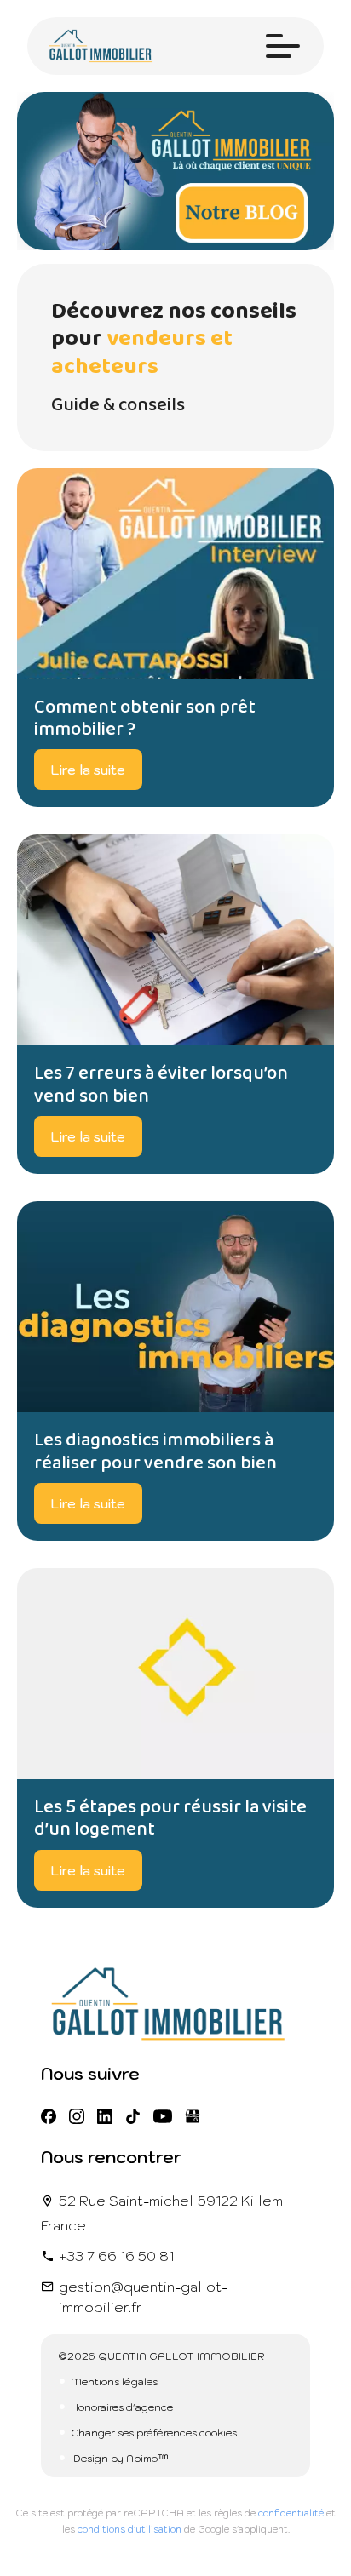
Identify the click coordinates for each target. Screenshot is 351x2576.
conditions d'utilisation (129, 2529)
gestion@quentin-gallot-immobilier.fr (143, 2297)
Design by (120, 2458)
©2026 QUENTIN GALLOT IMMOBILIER (161, 2356)
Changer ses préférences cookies (154, 2433)
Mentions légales (114, 2381)
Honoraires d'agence (122, 2407)
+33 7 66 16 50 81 (116, 2256)
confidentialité (291, 2513)
